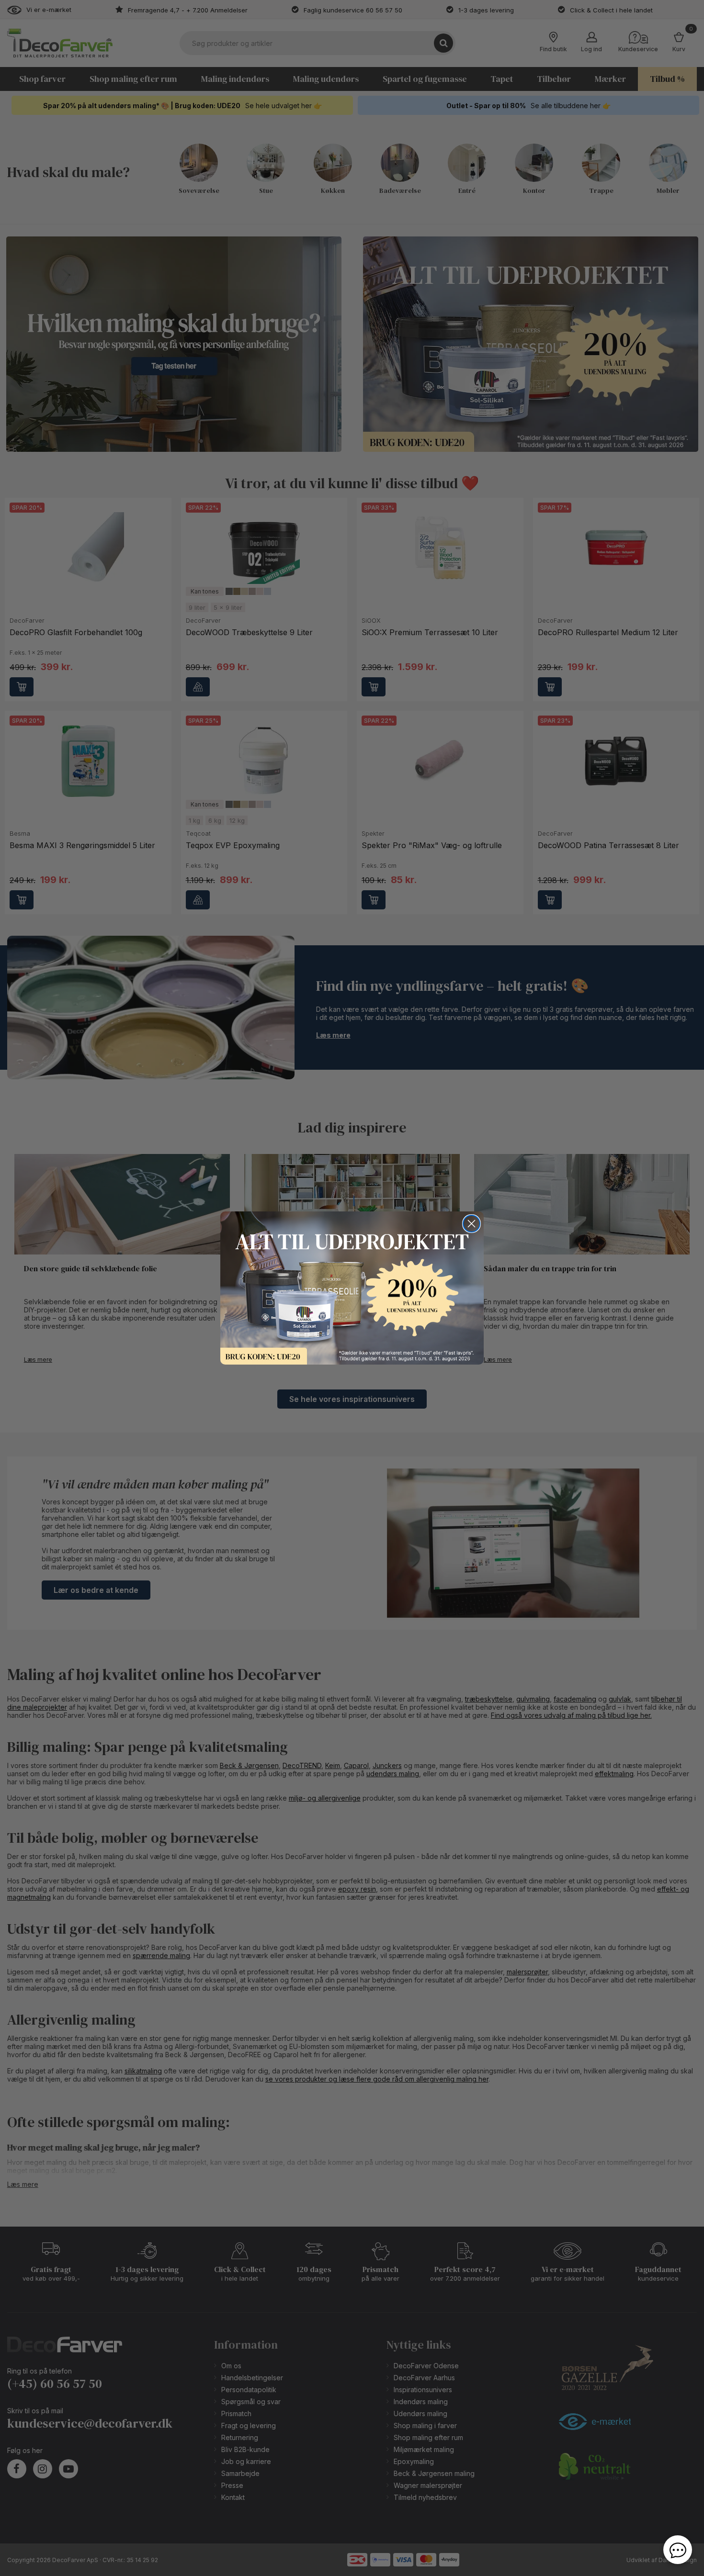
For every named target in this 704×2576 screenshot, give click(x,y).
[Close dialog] (471, 1224)
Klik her (352, 1288)
